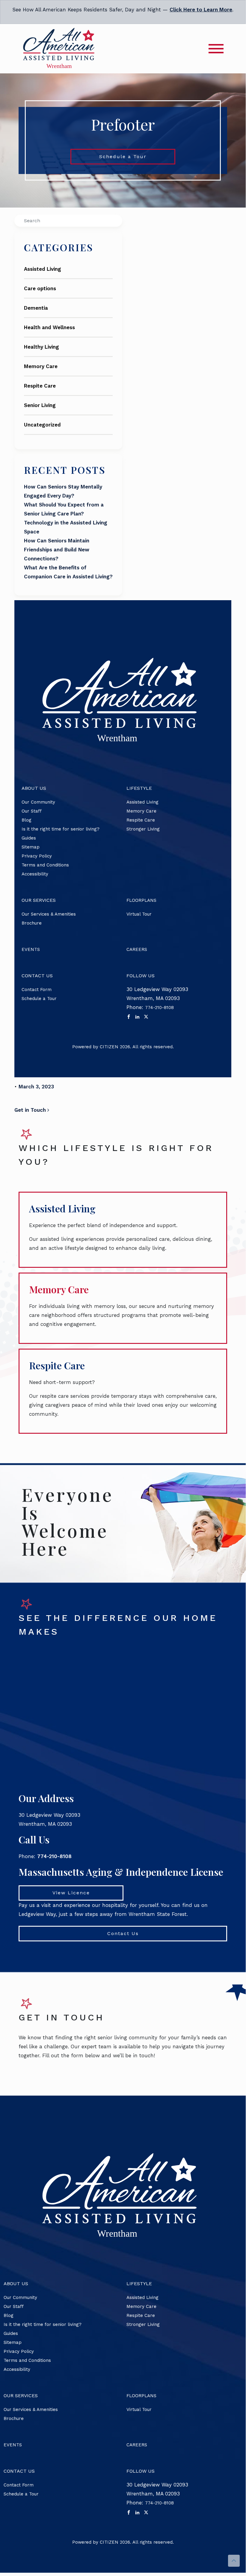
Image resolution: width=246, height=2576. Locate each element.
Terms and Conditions (45, 865)
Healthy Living (41, 347)
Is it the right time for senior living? (61, 829)
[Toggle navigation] (216, 49)
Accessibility (35, 874)
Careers (137, 949)
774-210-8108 (159, 1008)
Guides (29, 838)
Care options (40, 288)
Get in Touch (31, 1110)
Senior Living (40, 405)
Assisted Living (43, 269)
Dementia (36, 308)
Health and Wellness (49, 327)
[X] (146, 1017)
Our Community (38, 802)
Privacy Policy (37, 856)
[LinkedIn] (137, 1017)
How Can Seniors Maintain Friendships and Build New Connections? (57, 550)
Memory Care (41, 366)
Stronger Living (143, 829)
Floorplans (141, 900)
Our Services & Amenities (49, 914)
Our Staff (32, 811)
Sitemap (31, 847)
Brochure (32, 923)
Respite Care (40, 386)
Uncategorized (42, 425)
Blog (27, 820)
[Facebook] (129, 1017)
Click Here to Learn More (201, 10)
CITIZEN (109, 1047)
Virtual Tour (139, 914)
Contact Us (123, 1933)
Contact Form (37, 990)
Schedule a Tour (123, 156)
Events (31, 949)
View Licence (71, 1893)
